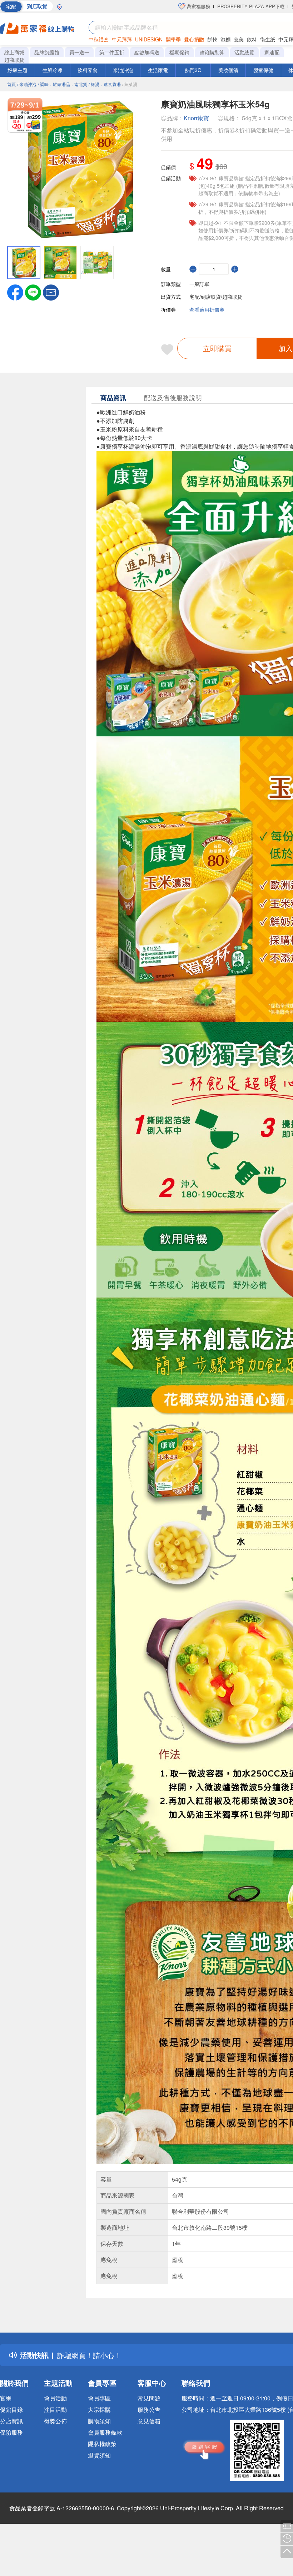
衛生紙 (268, 39)
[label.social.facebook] (15, 292)
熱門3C (193, 70)
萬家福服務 (198, 6)
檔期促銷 (179, 52)
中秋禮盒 (99, 39)
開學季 (173, 39)
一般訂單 (199, 284)
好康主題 (18, 70)
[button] (51, 292)
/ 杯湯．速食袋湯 (105, 84)
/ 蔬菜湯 (130, 84)
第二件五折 (112, 52)
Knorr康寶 (196, 118)
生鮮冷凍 (53, 70)
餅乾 (212, 39)
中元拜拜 (122, 39)
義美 (239, 39)
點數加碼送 (147, 52)
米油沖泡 (123, 70)
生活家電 (158, 70)
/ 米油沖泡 (27, 84)
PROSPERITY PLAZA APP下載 (251, 6)
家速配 (272, 52)
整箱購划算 (212, 52)
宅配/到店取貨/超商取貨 (216, 297)
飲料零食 (88, 70)
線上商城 (14, 52)
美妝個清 (228, 70)
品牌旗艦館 (47, 52)
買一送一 (79, 52)
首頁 (11, 84)
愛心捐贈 (194, 39)
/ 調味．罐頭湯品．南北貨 (63, 84)
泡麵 (225, 39)
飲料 (252, 39)
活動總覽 (244, 52)
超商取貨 (14, 60)
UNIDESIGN (149, 39)
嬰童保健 (263, 70)
